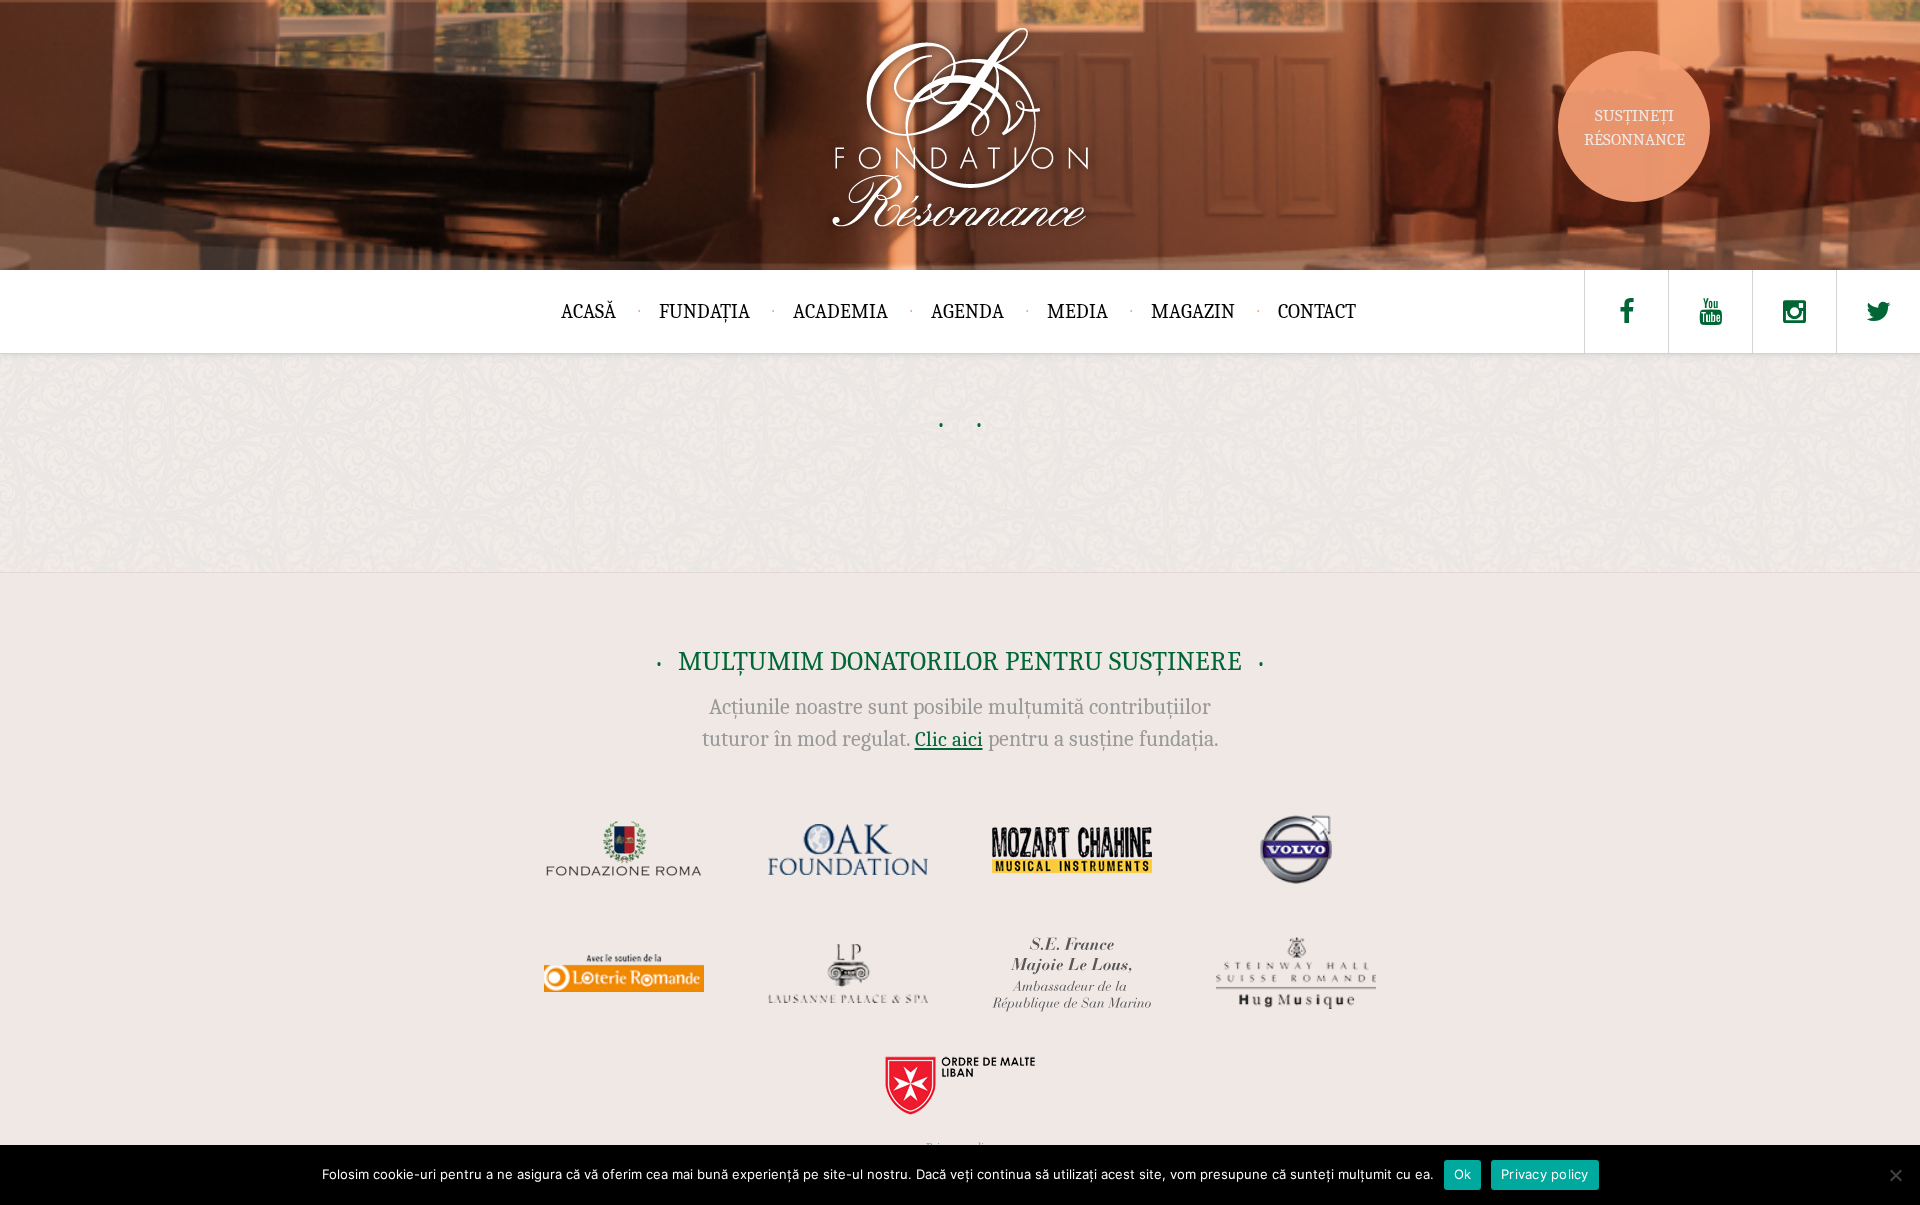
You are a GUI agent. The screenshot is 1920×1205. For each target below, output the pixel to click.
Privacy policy (1545, 1174)
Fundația (704, 311)
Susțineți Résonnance (1634, 127)
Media (1077, 311)
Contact (1317, 311)
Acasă (588, 311)
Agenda (967, 311)
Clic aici (949, 739)
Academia (840, 311)
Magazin (1193, 311)
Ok (1463, 1174)
